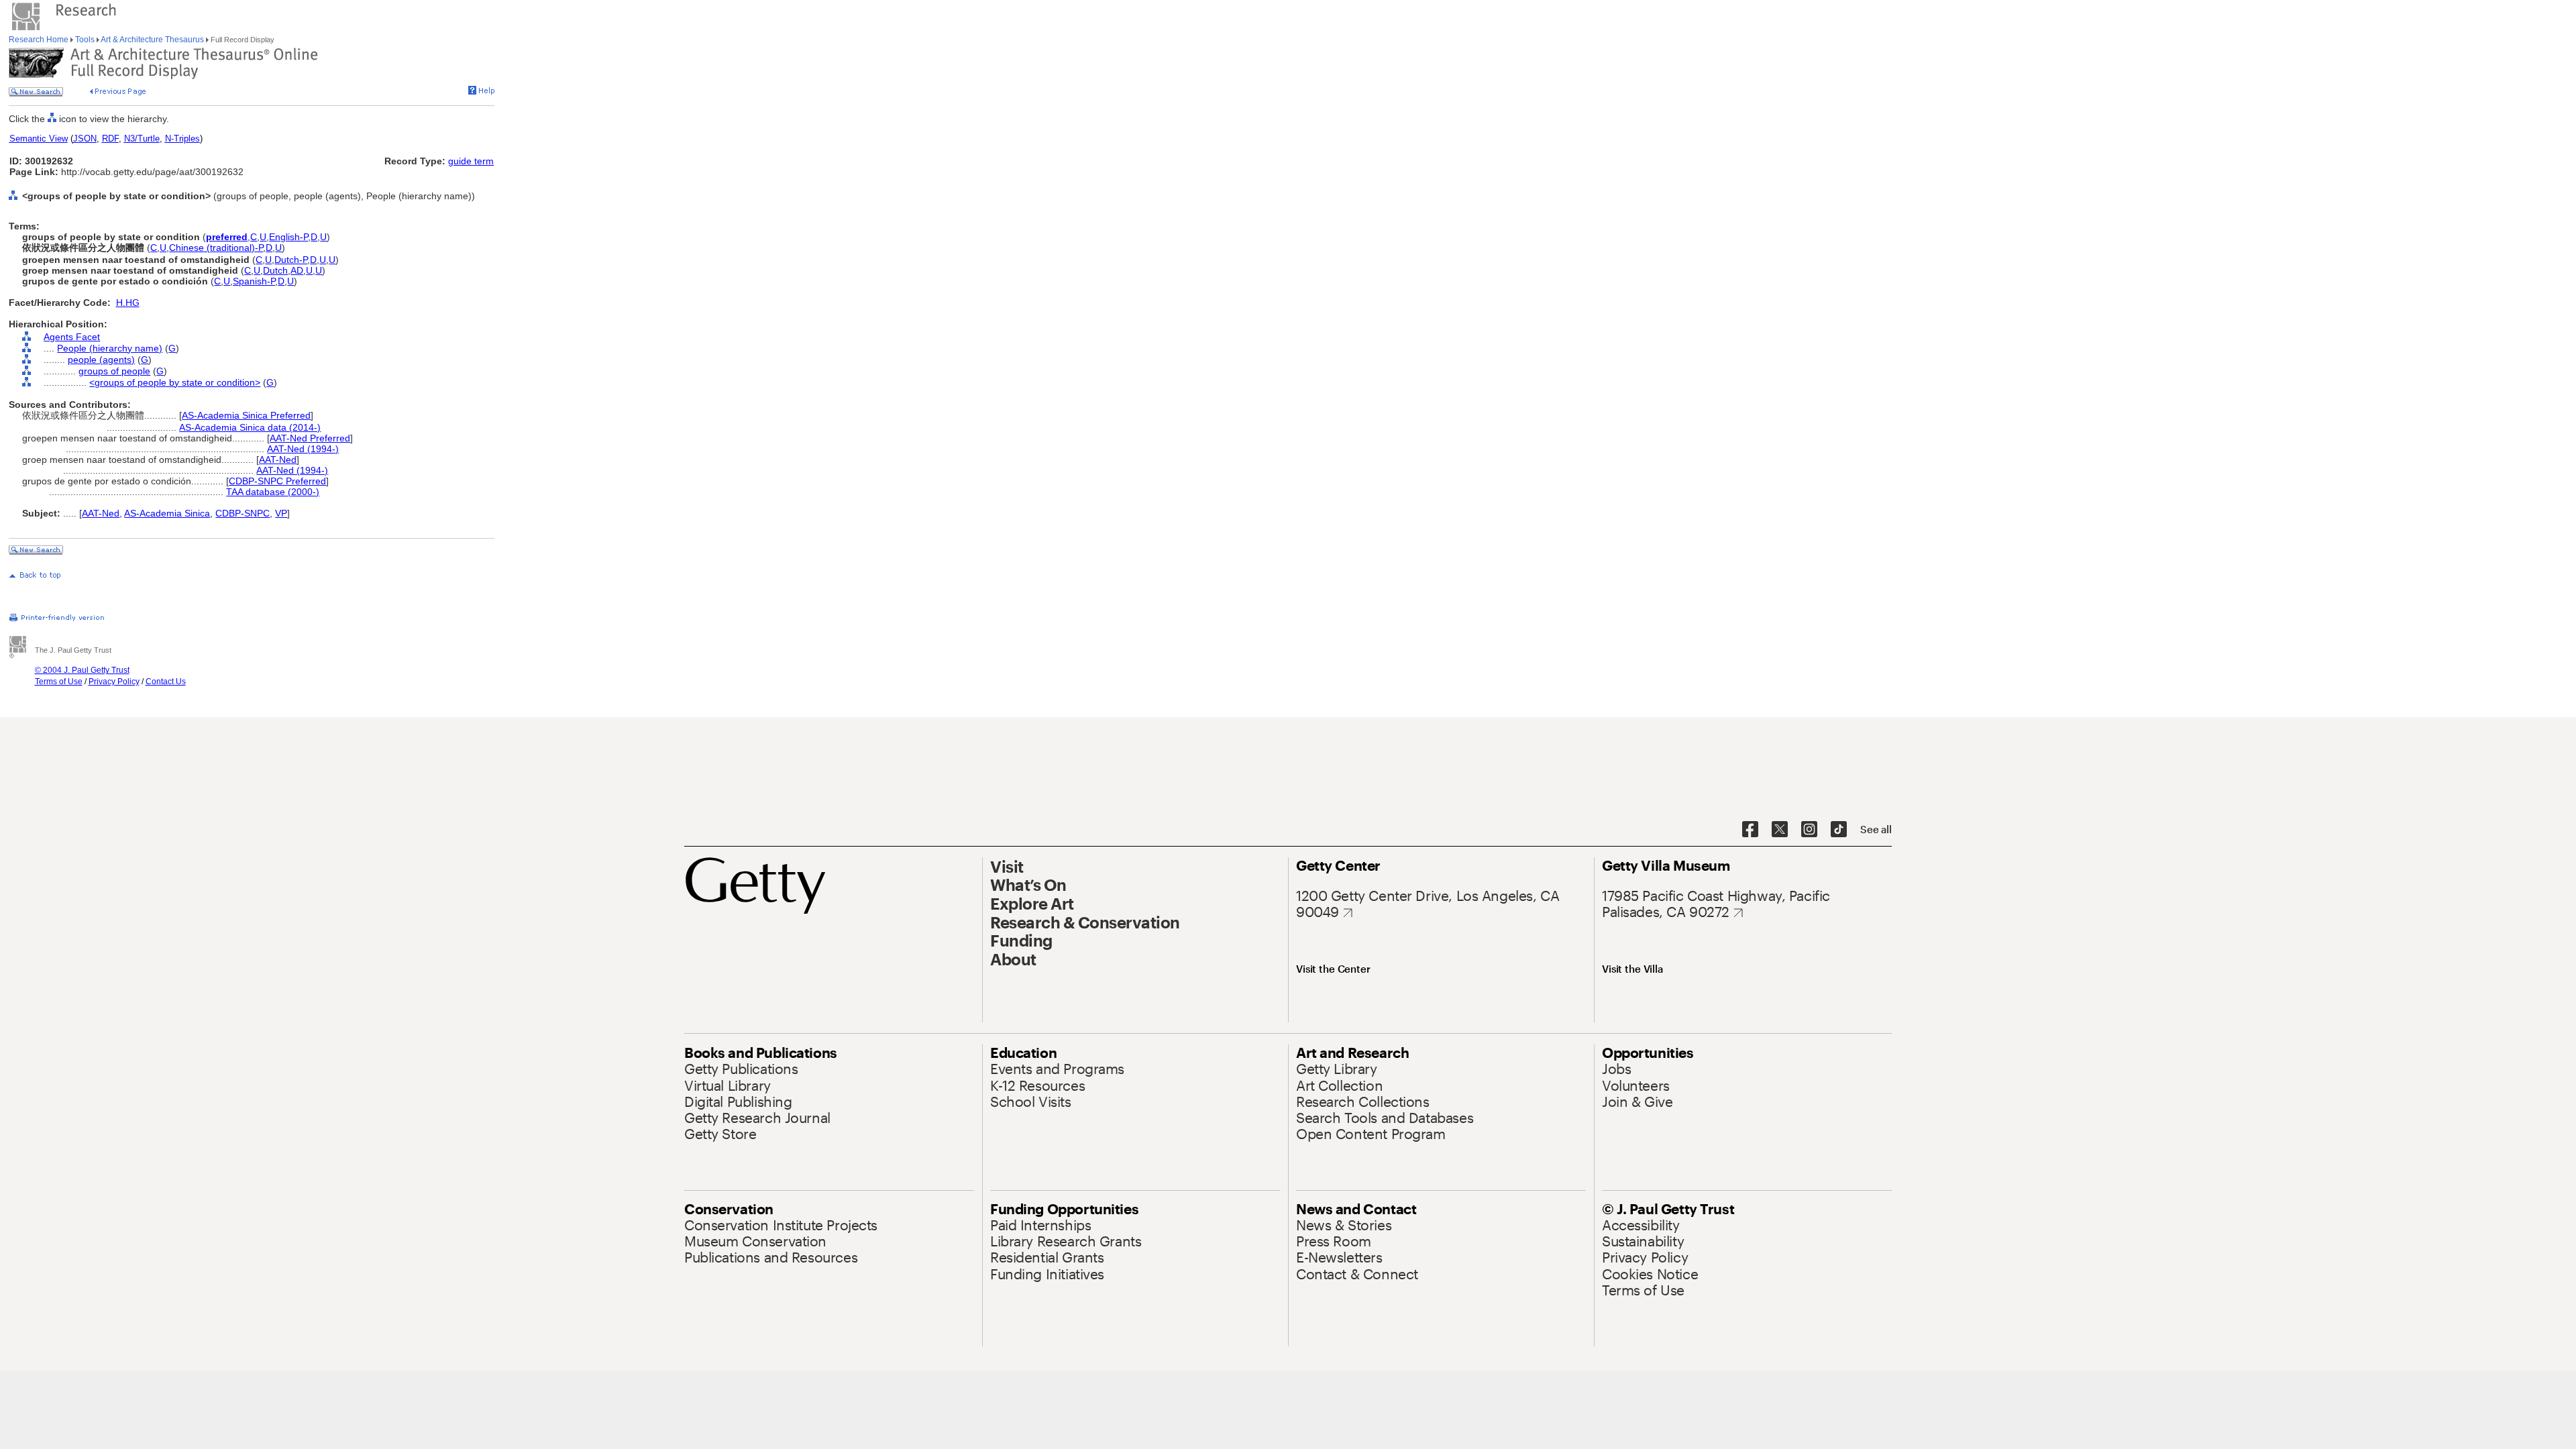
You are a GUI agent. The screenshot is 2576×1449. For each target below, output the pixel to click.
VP (281, 513)
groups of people (114, 371)
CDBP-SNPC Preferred (277, 481)
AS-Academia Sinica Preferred (246, 415)
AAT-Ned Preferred (310, 438)
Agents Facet (72, 337)
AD (297, 270)
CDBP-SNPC (243, 513)
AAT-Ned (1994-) (303, 449)
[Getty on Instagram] (1809, 830)
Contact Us (166, 682)
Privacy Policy (114, 682)
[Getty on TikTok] (1839, 830)
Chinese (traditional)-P (216, 248)
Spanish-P (254, 281)
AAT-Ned (278, 460)
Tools (85, 40)
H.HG (128, 303)
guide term (471, 161)
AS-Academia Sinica (167, 513)
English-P (288, 237)
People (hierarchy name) (110, 348)
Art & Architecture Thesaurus (153, 40)
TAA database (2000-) (273, 492)
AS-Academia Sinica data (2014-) (250, 427)
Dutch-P (291, 260)
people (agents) (101, 360)
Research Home (40, 40)
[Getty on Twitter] (1780, 830)
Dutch (275, 270)
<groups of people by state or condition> (175, 382)
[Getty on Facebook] (1750, 830)
